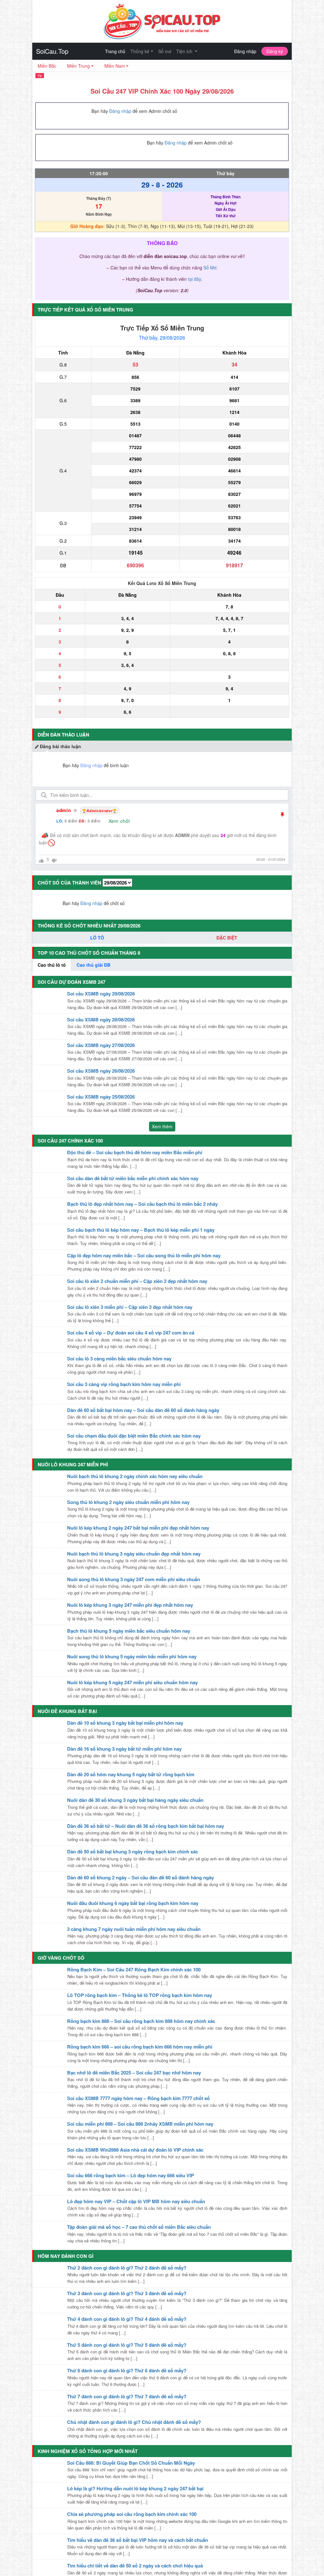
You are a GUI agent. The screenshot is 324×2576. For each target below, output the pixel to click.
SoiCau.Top (52, 51)
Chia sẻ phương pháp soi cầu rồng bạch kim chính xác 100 (132, 2514)
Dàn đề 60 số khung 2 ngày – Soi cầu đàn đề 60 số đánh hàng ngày (140, 1877)
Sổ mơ (165, 51)
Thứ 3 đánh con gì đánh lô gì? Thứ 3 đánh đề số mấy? (127, 2293)
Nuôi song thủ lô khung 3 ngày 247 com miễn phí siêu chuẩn (134, 1579)
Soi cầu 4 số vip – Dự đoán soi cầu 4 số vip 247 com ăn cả (131, 1333)
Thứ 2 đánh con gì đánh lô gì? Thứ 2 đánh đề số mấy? (127, 2268)
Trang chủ (115, 51)
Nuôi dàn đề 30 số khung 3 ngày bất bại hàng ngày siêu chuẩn (135, 1800)
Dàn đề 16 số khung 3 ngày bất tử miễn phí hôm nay (124, 1749)
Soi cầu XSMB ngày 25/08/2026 (101, 1097)
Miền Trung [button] (78, 66)
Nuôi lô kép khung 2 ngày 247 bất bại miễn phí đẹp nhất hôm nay (138, 1528)
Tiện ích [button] (185, 51)
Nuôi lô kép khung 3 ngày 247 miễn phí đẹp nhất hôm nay (130, 1605)
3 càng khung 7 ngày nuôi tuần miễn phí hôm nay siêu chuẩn (134, 1929)
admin (64, 810)
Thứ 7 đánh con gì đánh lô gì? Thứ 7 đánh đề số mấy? (127, 2396)
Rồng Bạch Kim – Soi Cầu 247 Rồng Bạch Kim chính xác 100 (134, 1969)
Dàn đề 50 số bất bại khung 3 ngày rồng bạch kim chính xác (133, 1852)
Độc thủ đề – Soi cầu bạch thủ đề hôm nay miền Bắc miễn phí (135, 1152)
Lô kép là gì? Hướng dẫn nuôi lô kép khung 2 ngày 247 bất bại (135, 2488)
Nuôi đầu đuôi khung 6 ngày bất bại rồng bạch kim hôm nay (133, 1903)
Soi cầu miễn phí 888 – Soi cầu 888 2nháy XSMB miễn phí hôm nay (140, 2124)
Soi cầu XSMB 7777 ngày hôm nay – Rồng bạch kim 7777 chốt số (138, 2098)
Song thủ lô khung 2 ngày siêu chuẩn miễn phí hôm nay (128, 1502)
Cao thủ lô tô (52, 965)
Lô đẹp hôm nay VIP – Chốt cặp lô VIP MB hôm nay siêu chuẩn (136, 2201)
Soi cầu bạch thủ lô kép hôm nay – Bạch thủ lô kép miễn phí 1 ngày (141, 1230)
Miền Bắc (47, 66)
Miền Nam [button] (115, 66)
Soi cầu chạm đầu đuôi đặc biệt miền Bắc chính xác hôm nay (134, 1436)
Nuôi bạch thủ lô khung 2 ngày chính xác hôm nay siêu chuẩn (135, 1476)
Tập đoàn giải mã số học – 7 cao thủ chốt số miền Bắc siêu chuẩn (139, 2227)
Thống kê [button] (140, 51)
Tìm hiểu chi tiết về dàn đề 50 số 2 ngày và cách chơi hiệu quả (135, 2566)
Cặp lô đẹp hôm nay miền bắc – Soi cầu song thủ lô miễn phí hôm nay (144, 1255)
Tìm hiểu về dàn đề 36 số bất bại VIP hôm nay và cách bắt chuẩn (137, 2540)
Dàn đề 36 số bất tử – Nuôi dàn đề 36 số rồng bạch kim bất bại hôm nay (146, 1826)
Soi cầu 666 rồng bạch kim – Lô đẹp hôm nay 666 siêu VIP (131, 2175)
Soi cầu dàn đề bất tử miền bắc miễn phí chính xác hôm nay (133, 1178)
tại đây (194, 279)
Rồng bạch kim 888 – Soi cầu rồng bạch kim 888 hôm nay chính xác (141, 2021)
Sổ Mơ (210, 268)
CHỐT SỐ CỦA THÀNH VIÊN (69, 883)
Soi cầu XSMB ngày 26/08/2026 (101, 1071)
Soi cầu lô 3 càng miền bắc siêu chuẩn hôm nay (119, 1359)
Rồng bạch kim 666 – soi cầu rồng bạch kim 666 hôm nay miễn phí (140, 2047)
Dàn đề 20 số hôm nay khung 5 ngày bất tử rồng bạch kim (131, 1774)
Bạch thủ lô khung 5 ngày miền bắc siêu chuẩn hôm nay (129, 1631)
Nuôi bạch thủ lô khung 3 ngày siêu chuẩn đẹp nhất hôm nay (134, 1554)
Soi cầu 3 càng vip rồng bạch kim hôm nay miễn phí (124, 1384)
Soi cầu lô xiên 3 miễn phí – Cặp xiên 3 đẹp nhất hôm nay (130, 1307)
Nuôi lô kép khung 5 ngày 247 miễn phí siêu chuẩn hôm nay (132, 1682)
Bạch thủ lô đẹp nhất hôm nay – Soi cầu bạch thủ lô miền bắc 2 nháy (142, 1204)
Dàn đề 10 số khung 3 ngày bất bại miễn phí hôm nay (125, 1723)
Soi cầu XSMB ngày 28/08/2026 (101, 1020)
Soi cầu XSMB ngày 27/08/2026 (101, 1045)
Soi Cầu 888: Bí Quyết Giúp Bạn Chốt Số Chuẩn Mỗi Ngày (131, 2463)
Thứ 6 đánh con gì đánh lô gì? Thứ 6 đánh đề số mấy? (127, 2370)
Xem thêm (162, 1126)
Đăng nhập (245, 51)
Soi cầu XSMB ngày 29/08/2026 (101, 994)
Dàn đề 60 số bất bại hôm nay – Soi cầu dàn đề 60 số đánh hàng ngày (143, 1410)
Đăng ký (275, 51)
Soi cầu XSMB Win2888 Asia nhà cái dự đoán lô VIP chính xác (135, 2150)
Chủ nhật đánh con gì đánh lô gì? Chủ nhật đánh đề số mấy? (134, 2422)
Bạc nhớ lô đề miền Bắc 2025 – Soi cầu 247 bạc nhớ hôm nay (134, 2073)
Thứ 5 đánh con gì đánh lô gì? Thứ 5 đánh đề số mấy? (127, 2345)
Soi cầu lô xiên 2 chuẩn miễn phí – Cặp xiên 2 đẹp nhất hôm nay (137, 1281)
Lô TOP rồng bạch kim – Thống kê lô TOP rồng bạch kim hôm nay (140, 1995)
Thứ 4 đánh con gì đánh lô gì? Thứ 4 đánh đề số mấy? (127, 2319)
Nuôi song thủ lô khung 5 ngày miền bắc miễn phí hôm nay (132, 1656)
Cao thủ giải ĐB (93, 965)
